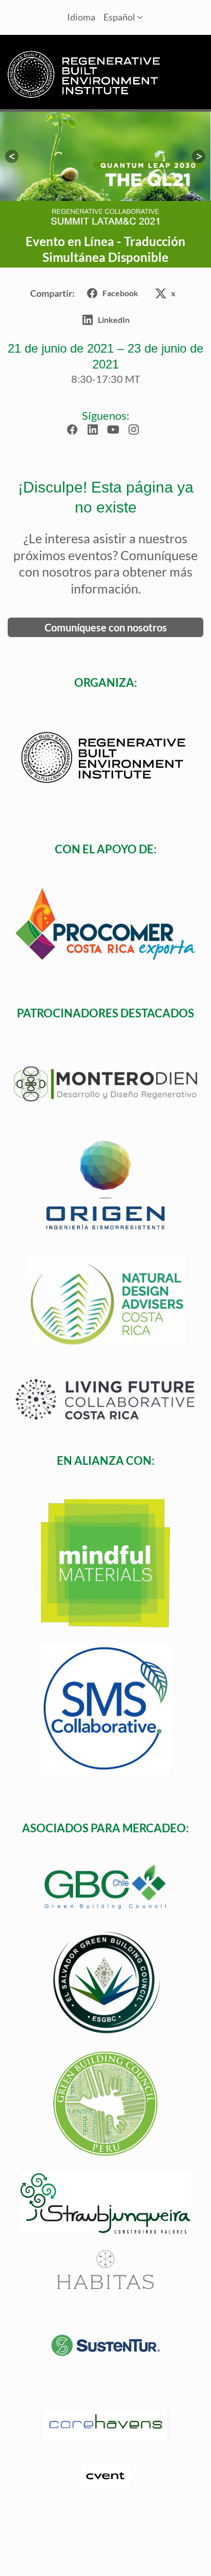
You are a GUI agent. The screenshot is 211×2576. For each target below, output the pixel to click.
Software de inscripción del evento (21, 2533)
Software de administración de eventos (22, 2513)
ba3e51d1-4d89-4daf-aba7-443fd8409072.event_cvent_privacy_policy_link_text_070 (32, 2553)
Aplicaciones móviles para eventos (21, 2523)
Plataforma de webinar (18, 2543)
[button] (12, 156)
